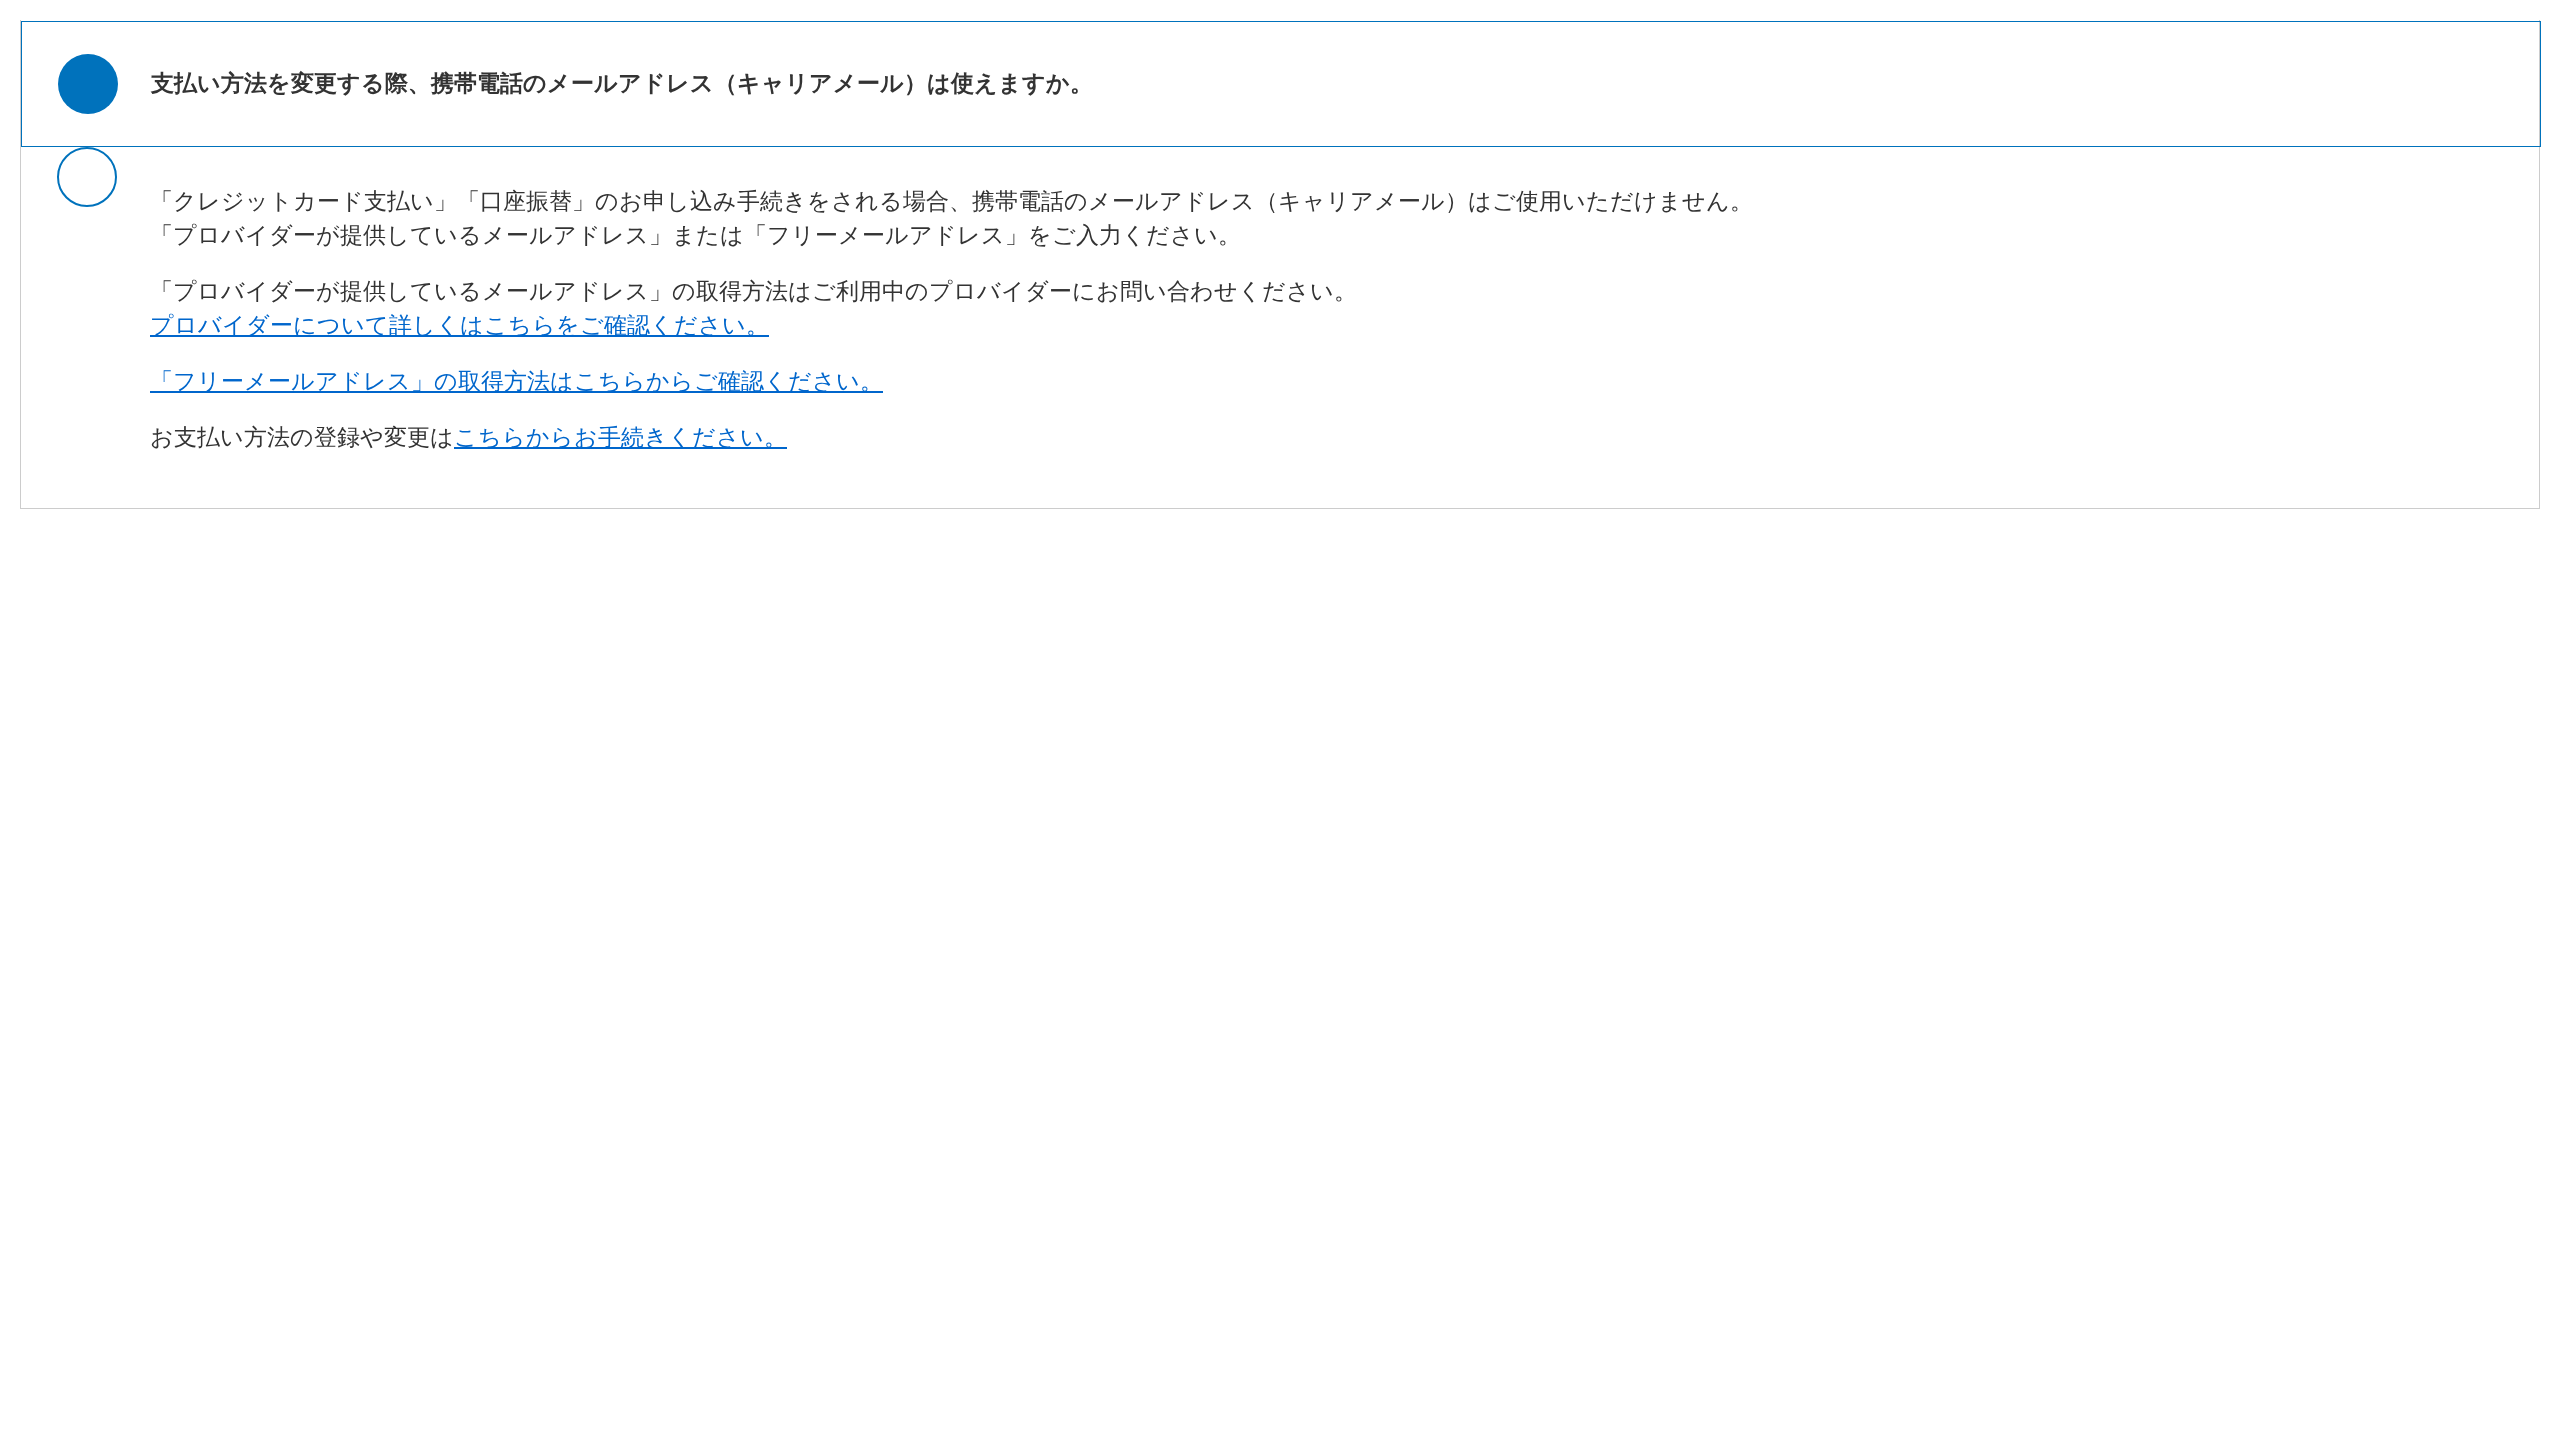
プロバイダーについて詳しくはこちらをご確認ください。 (459, 325)
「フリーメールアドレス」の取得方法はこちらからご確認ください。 (516, 381)
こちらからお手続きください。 (620, 437)
